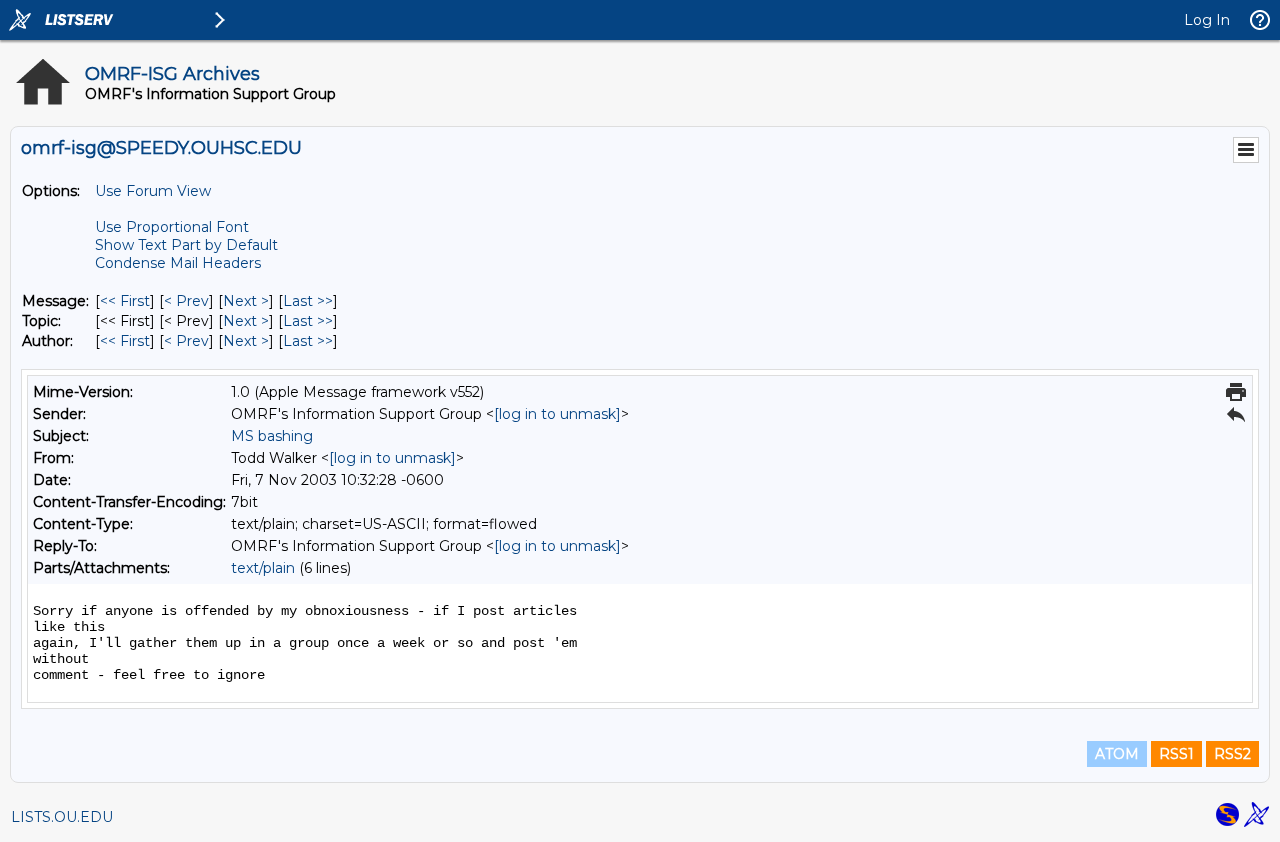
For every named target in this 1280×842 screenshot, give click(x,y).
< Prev (186, 301)
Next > (246, 301)
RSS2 (1232, 754)
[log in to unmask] (557, 414)
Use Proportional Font (172, 227)
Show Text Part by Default (186, 245)
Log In (1207, 20)
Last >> (308, 301)
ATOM (1117, 754)
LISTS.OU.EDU (62, 817)
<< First (125, 301)
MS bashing (272, 436)
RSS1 (1176, 754)
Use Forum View (153, 191)
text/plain (263, 568)
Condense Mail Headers (178, 263)
